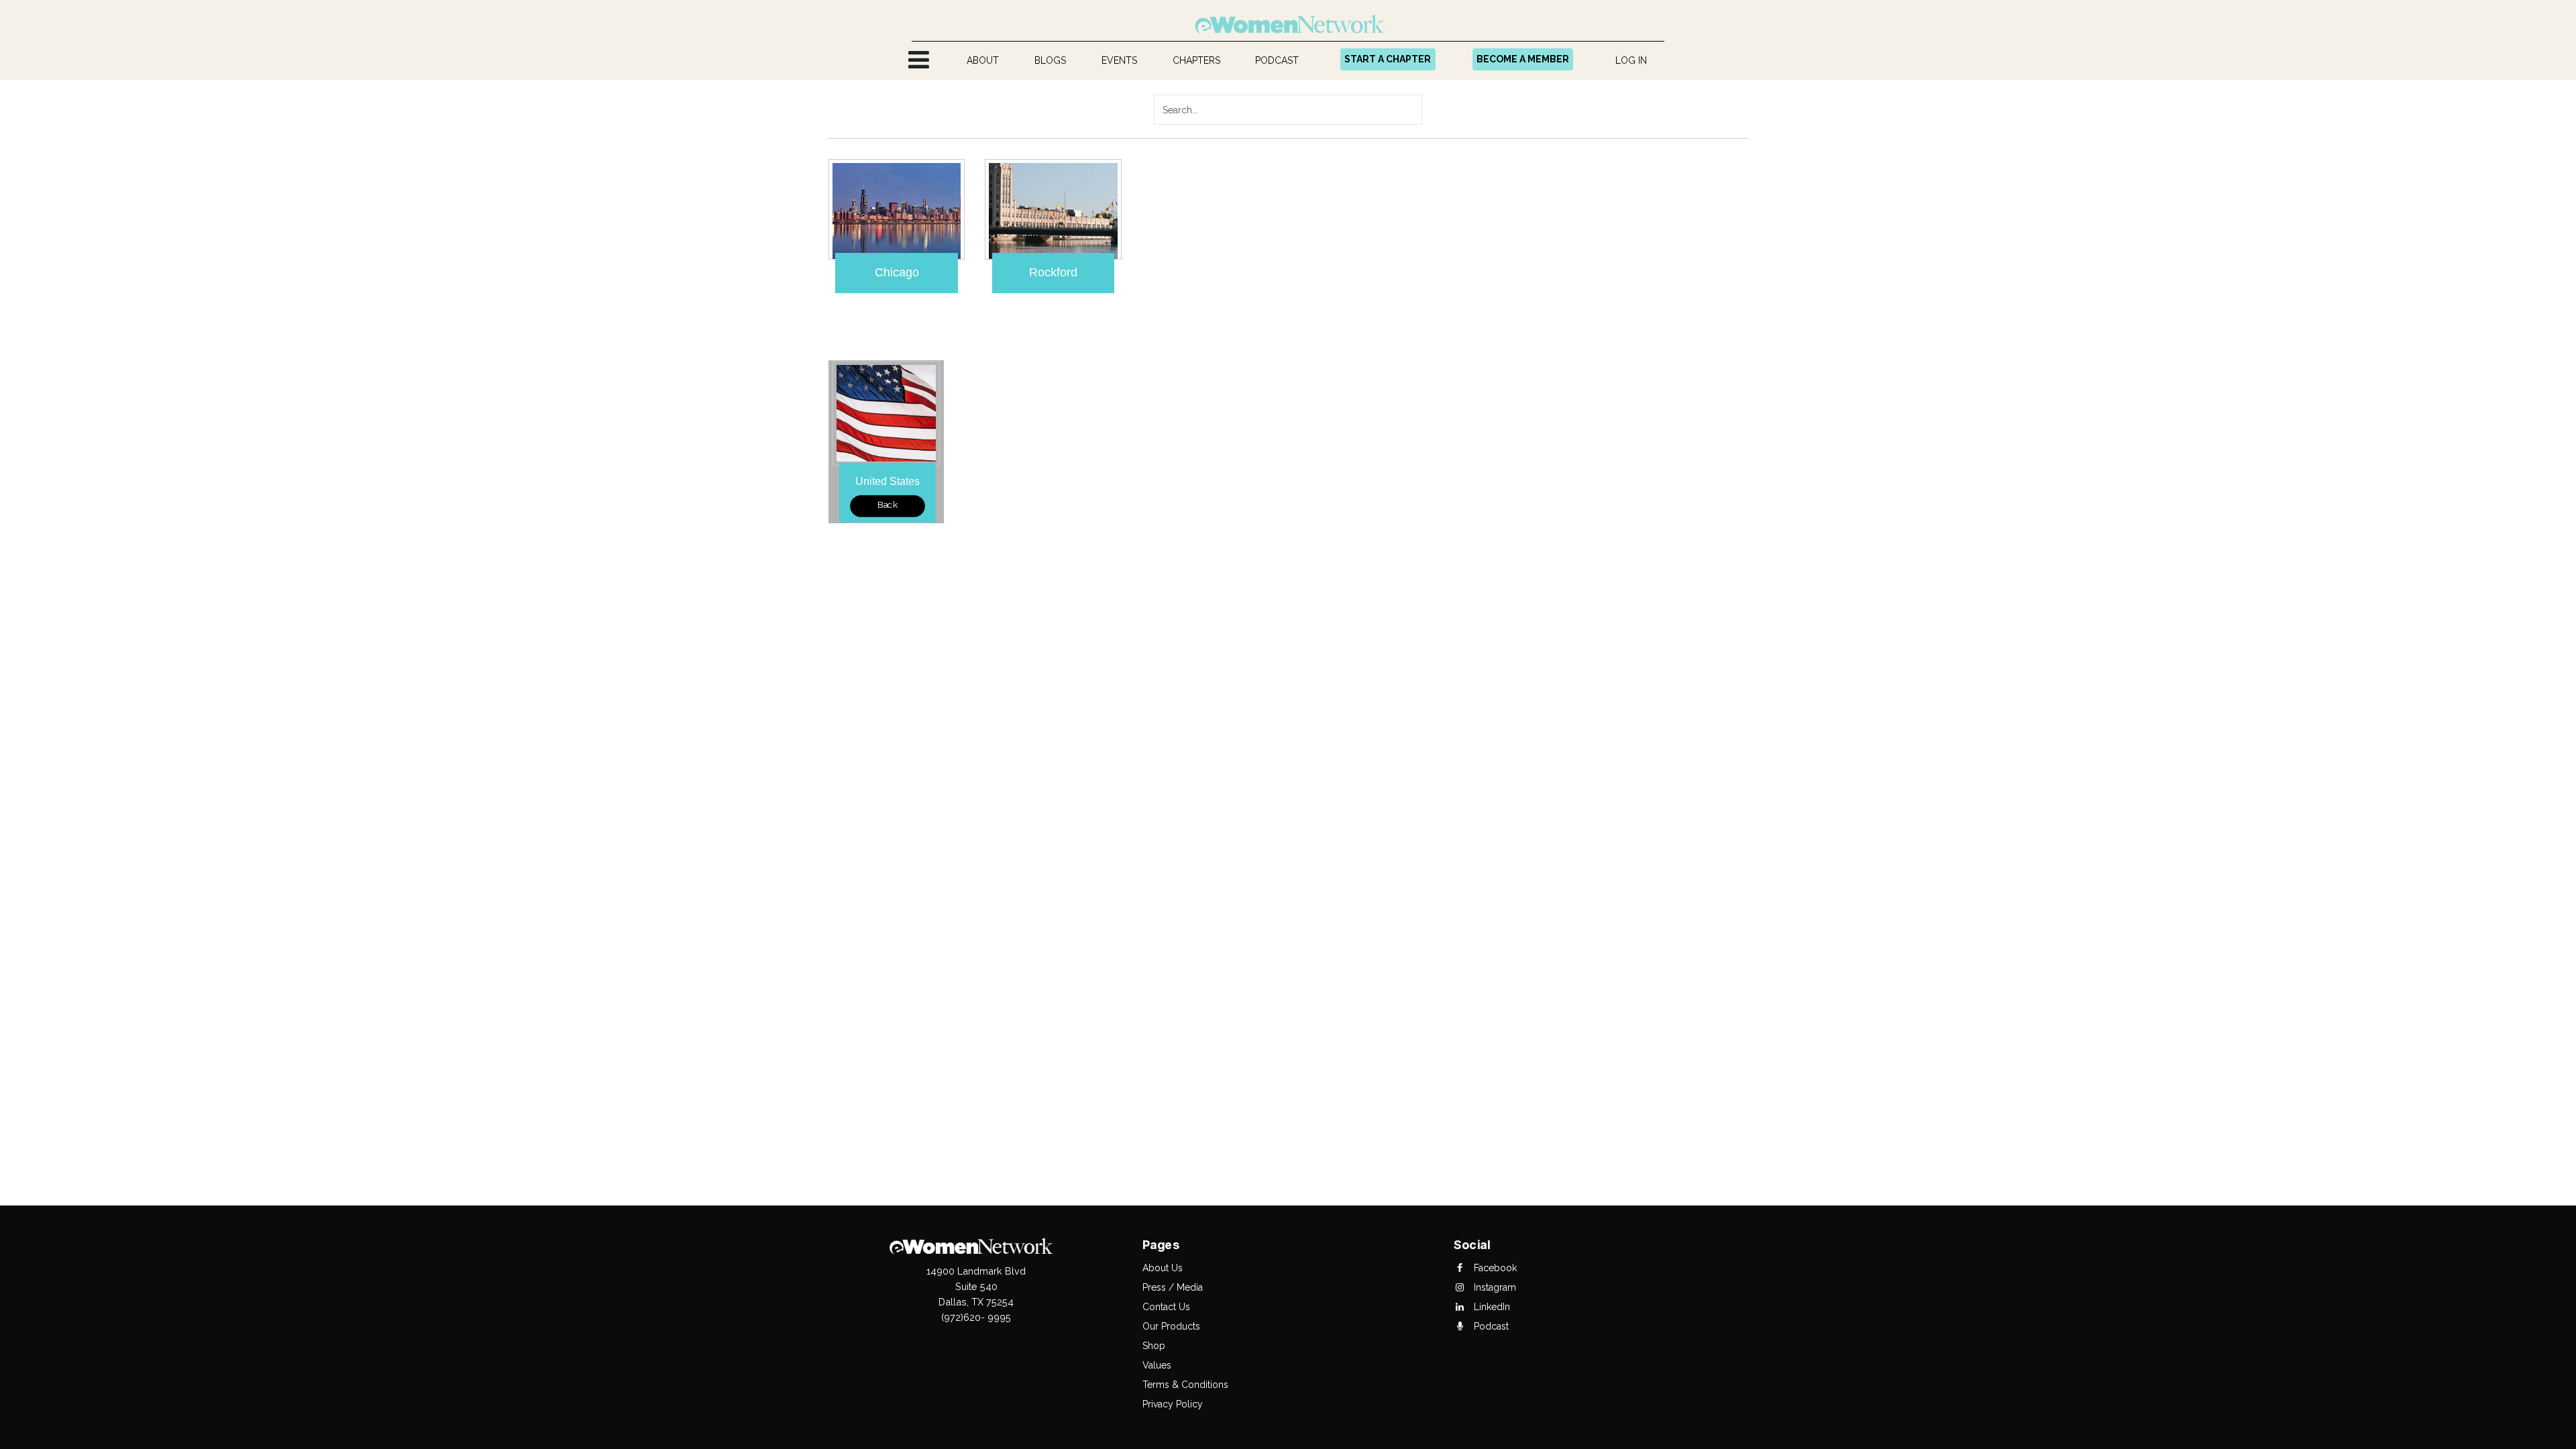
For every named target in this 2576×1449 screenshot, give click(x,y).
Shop (1154, 1346)
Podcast (1490, 1326)
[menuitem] (983, 61)
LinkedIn (1491, 1307)
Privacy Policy (1173, 1404)
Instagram (1494, 1287)
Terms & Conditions (1185, 1385)
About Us (1163, 1268)
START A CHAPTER (1388, 59)
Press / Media (1173, 1287)
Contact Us (1166, 1307)
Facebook (1494, 1268)
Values (1157, 1365)
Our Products (1171, 1326)
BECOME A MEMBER (1523, 59)
